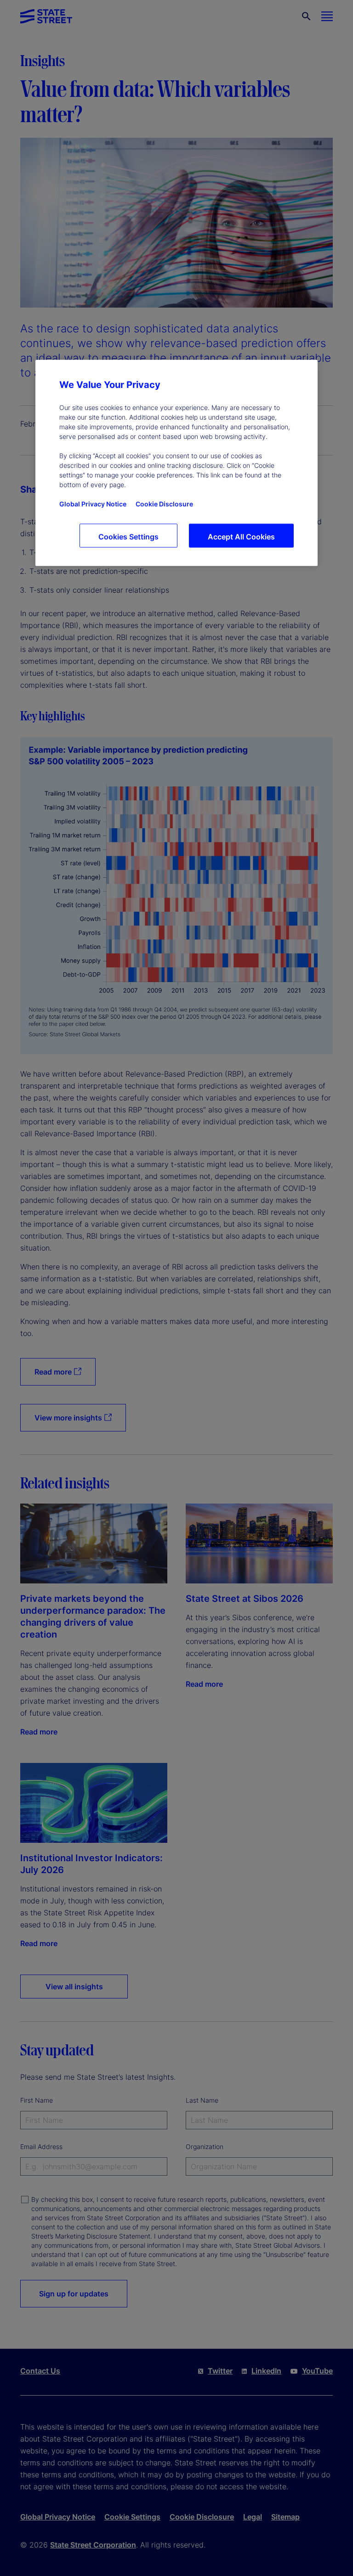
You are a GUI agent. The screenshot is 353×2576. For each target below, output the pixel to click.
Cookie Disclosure (164, 503)
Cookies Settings (128, 536)
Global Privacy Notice (93, 503)
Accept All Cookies (241, 536)
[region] (176, 463)
